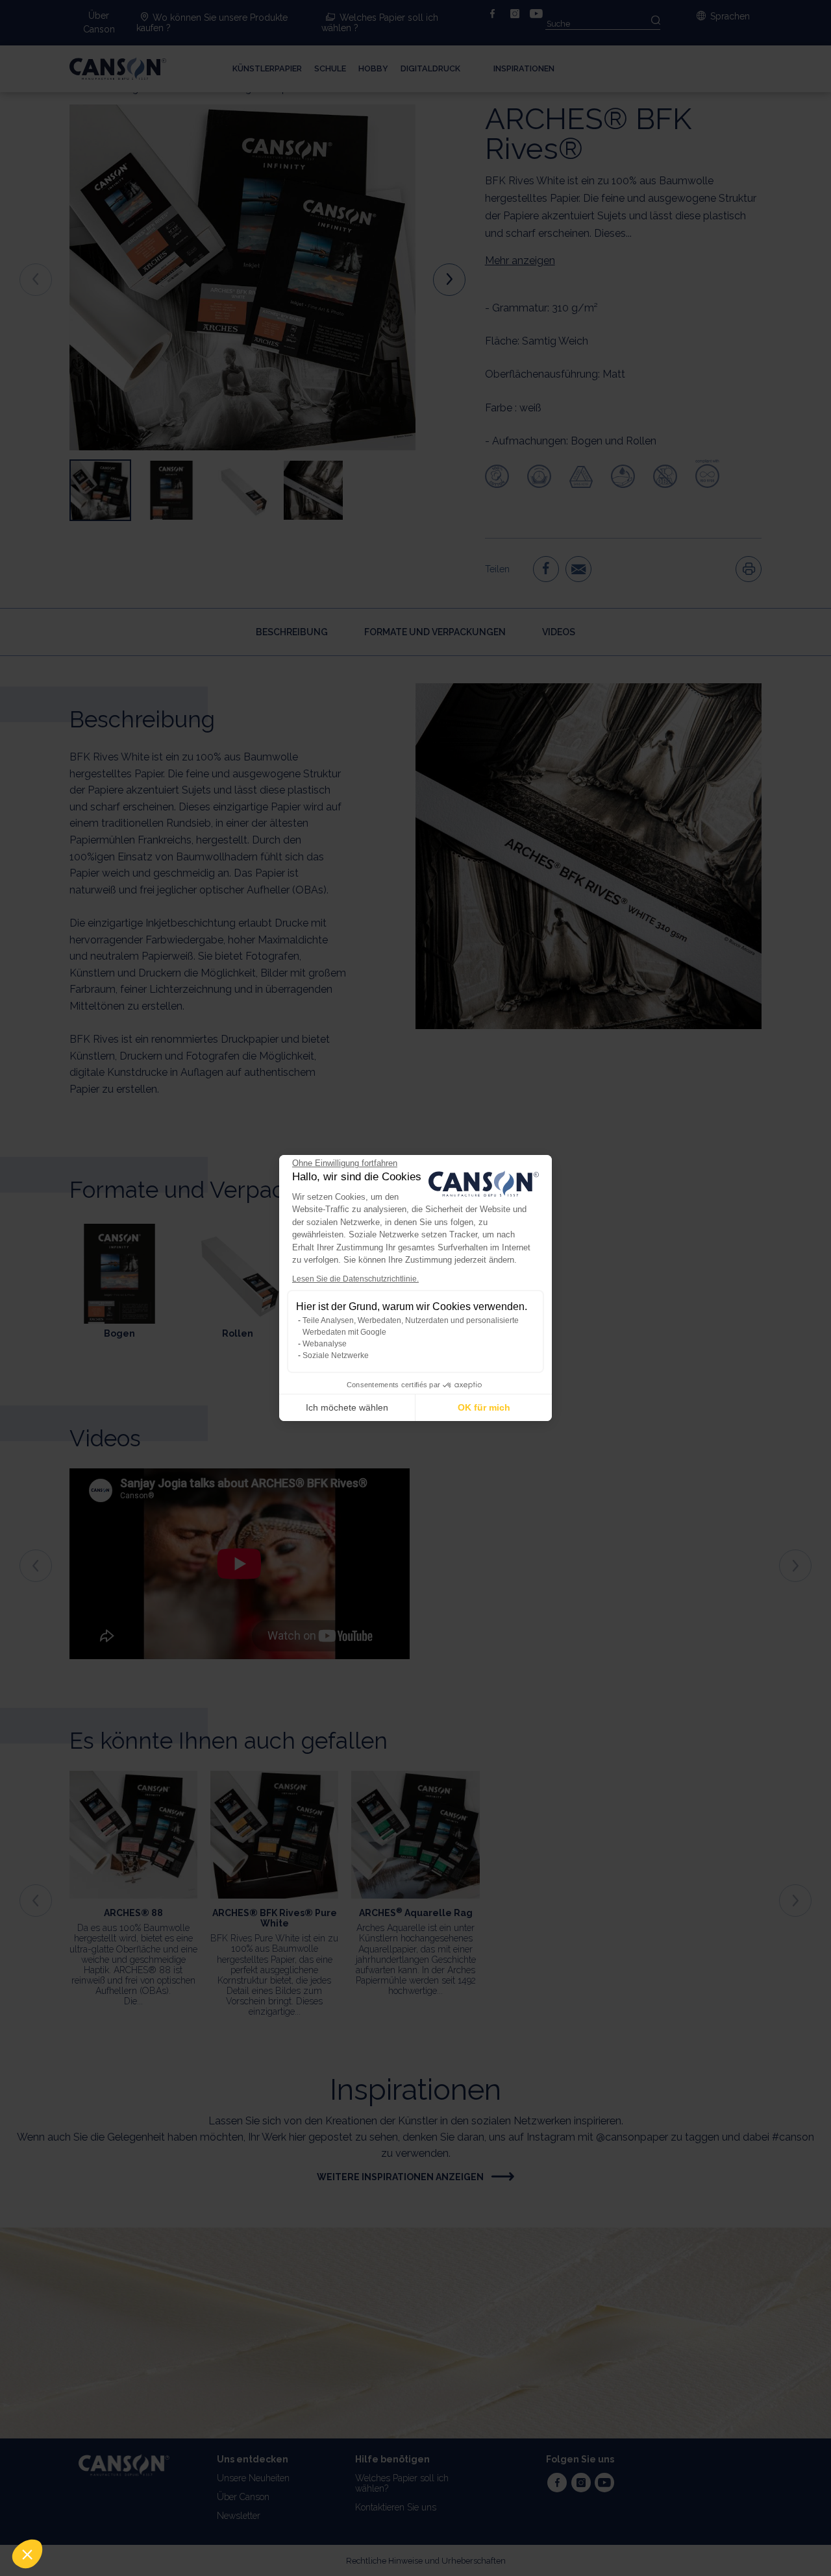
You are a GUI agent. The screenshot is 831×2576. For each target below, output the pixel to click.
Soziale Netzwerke (336, 1355)
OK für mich (484, 1407)
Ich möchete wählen (347, 1407)
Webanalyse (325, 1344)
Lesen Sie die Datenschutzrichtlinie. (355, 1279)
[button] (27, 2554)
